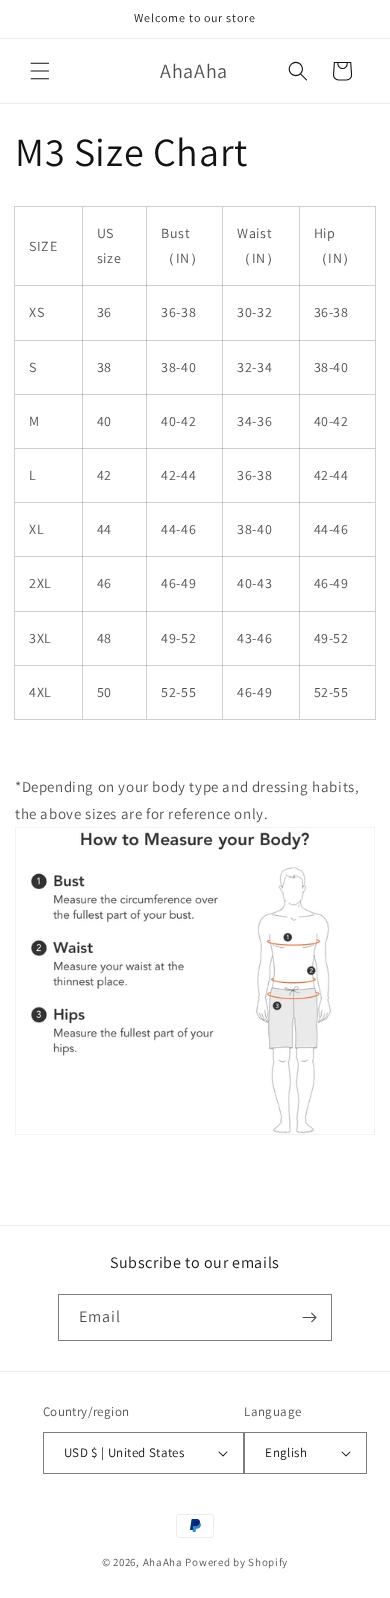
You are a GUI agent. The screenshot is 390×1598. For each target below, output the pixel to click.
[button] (40, 71)
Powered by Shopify (236, 1562)
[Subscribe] (309, 1317)
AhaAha (163, 1562)
